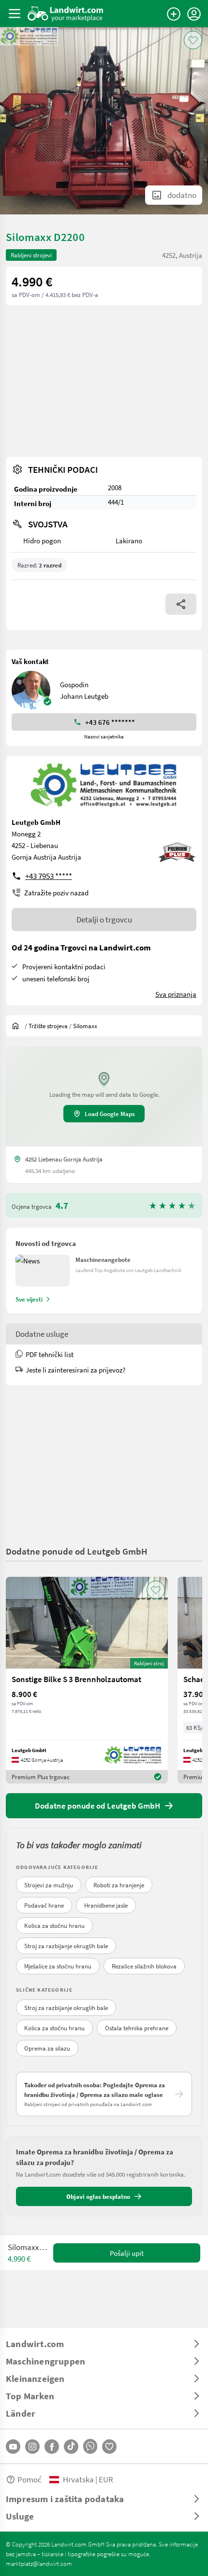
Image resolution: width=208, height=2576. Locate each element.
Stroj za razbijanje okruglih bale (66, 1946)
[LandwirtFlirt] (109, 2447)
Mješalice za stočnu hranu (58, 1966)
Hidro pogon (42, 540)
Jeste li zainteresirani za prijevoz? (75, 1370)
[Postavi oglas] (174, 14)
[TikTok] (71, 2447)
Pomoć (30, 2479)
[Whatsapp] (90, 2446)
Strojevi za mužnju (49, 1885)
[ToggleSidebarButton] (15, 14)
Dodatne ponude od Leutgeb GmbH (77, 1551)
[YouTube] (13, 2447)
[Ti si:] (18, 1026)
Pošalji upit (127, 2253)
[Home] (66, 14)
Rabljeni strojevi (31, 255)
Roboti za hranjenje (119, 1885)
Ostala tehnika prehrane (137, 2028)
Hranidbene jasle (106, 1905)
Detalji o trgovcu (104, 919)
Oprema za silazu (47, 2048)
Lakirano (129, 540)
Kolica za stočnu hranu (54, 1925)
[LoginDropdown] (194, 14)
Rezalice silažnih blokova (144, 1966)
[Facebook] (52, 2447)
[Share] (181, 604)
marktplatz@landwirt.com (39, 2563)
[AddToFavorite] (193, 40)
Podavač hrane (44, 1905)
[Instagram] (32, 2447)
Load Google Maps (110, 1114)
